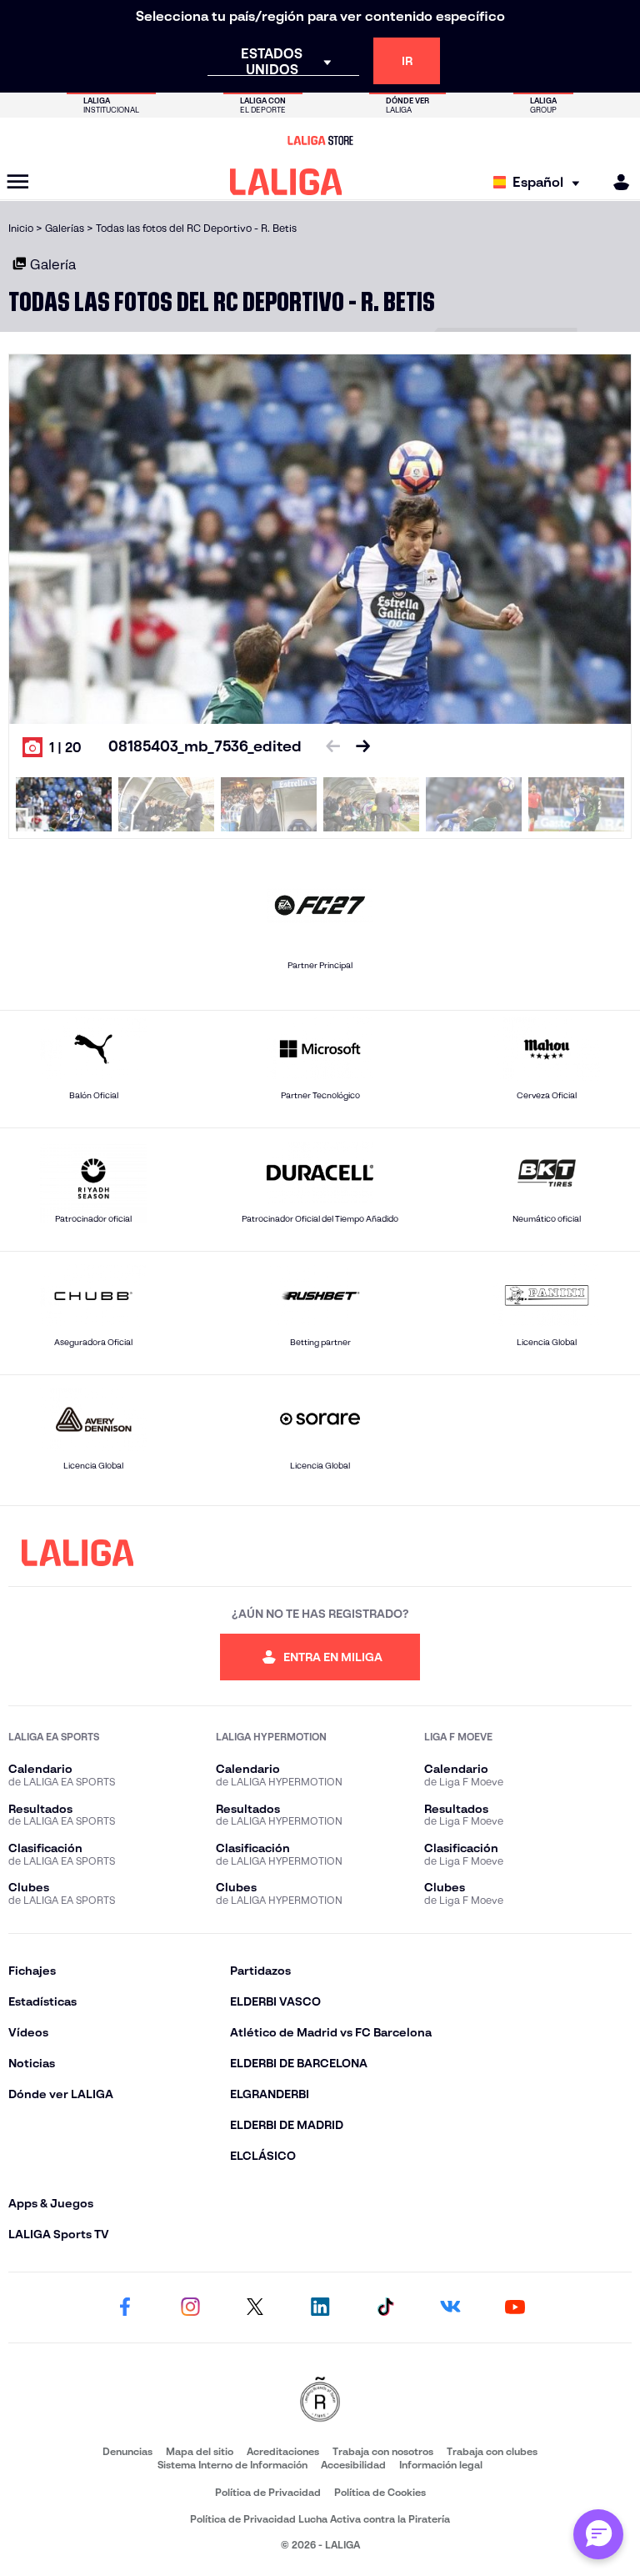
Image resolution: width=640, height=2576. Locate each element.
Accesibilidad (353, 2465)
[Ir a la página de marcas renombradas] (320, 2400)
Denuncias (127, 2451)
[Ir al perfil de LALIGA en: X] (255, 2307)
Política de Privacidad (268, 2492)
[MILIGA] (616, 182)
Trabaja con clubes (492, 2451)
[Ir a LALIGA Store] (320, 140)
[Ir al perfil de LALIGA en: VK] (450, 2307)
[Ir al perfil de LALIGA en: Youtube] (515, 2307)
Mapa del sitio (200, 2451)
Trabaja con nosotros (383, 2451)
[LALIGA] (286, 182)
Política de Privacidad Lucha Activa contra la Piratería (320, 2519)
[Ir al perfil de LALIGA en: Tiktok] (385, 2307)
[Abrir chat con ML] (598, 2534)
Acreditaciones (283, 2451)
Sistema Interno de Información (232, 2465)
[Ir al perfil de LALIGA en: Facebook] (125, 2307)
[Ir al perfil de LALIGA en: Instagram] (190, 2307)
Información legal (441, 2465)
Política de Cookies (380, 2492)
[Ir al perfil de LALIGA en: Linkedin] (320, 2307)
